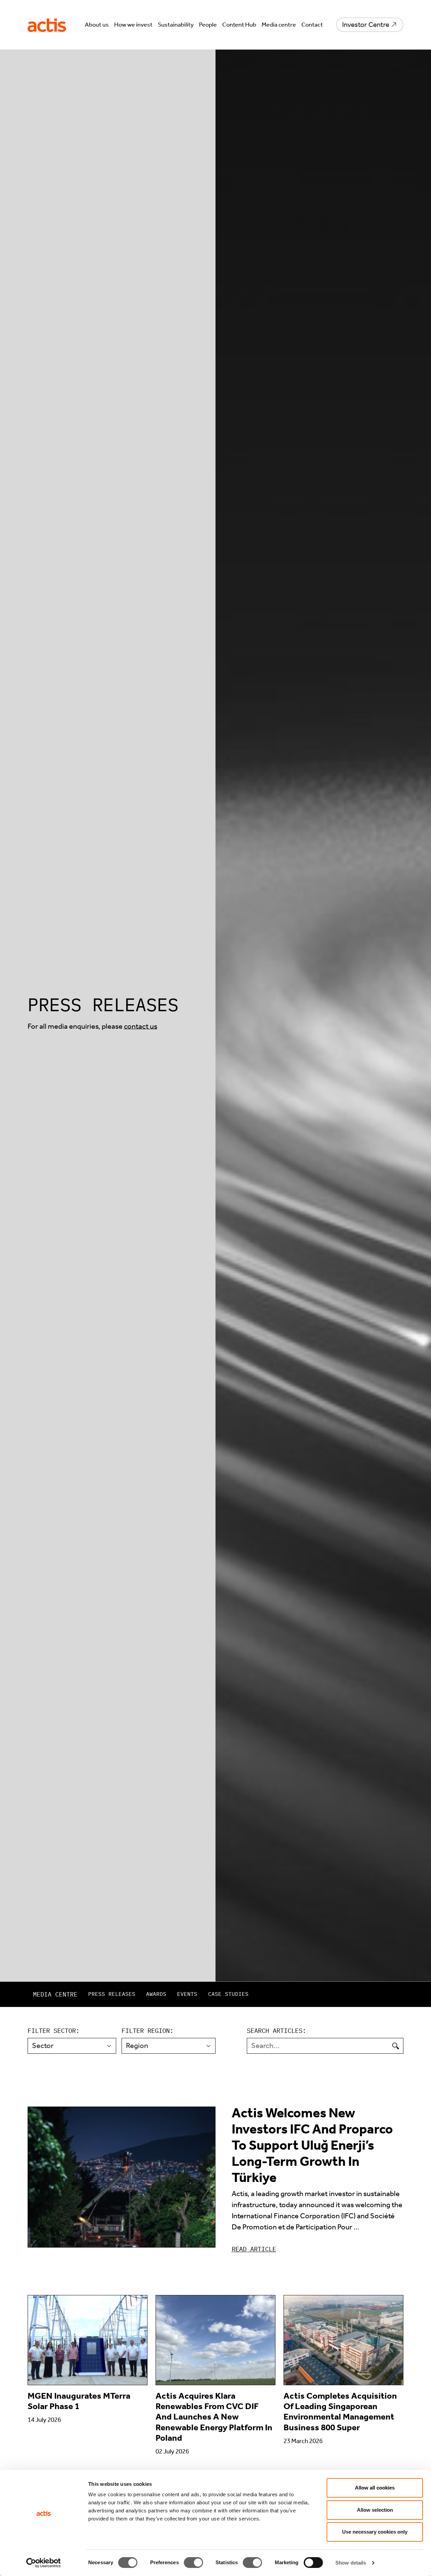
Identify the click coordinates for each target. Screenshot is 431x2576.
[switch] (193, 2563)
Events (187, 1994)
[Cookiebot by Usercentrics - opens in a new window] (44, 2563)
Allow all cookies (375, 2488)
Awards (156, 1994)
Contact (312, 25)
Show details (351, 2563)
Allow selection (375, 2510)
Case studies (228, 1994)
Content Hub (239, 25)
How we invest (133, 25)
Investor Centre (366, 25)
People (208, 25)
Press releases (112, 1994)
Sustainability (176, 25)
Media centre (279, 25)
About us (97, 25)
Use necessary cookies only (375, 2532)
